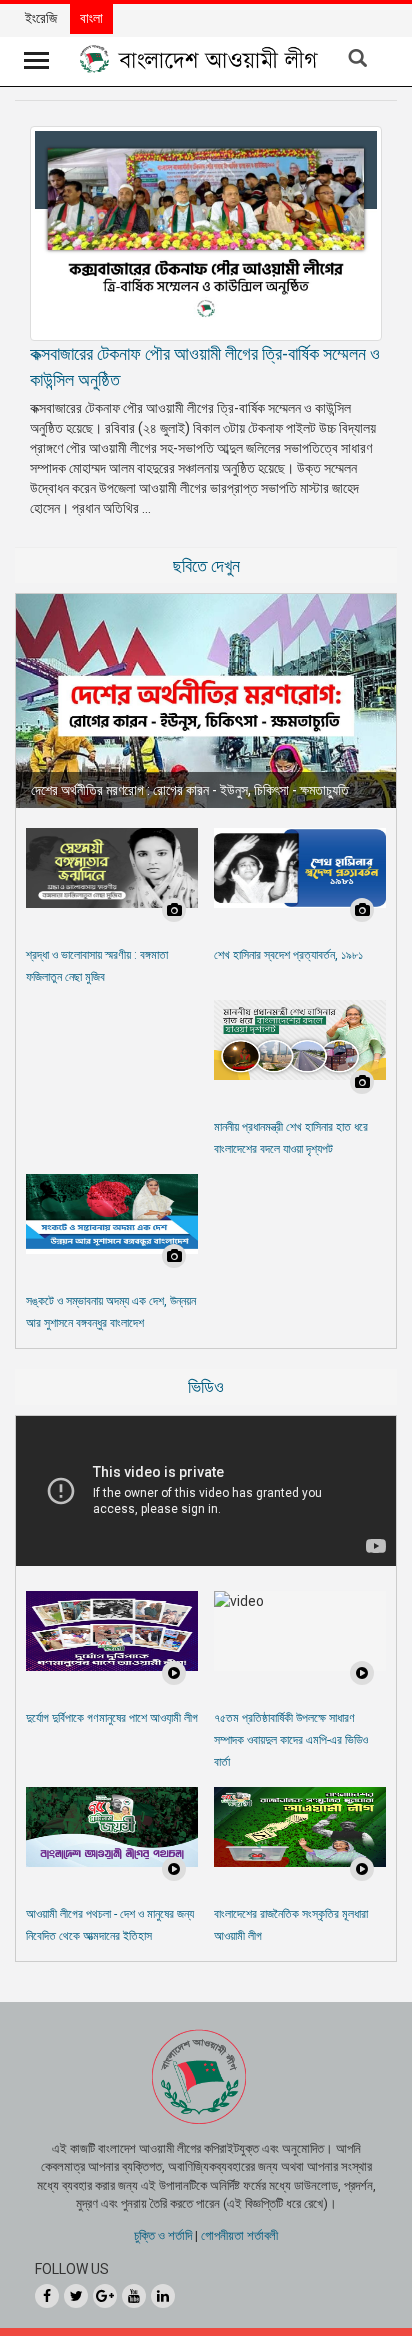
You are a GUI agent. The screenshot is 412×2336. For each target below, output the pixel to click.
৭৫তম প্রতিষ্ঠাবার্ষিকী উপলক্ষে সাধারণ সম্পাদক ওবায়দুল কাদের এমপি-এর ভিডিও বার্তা (291, 1740)
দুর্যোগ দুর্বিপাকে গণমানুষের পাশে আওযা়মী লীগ (112, 1718)
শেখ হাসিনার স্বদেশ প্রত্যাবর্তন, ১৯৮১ (288, 955)
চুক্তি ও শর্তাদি (163, 2235)
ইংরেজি (41, 18)
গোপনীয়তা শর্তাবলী (239, 2235)
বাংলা (91, 18)
